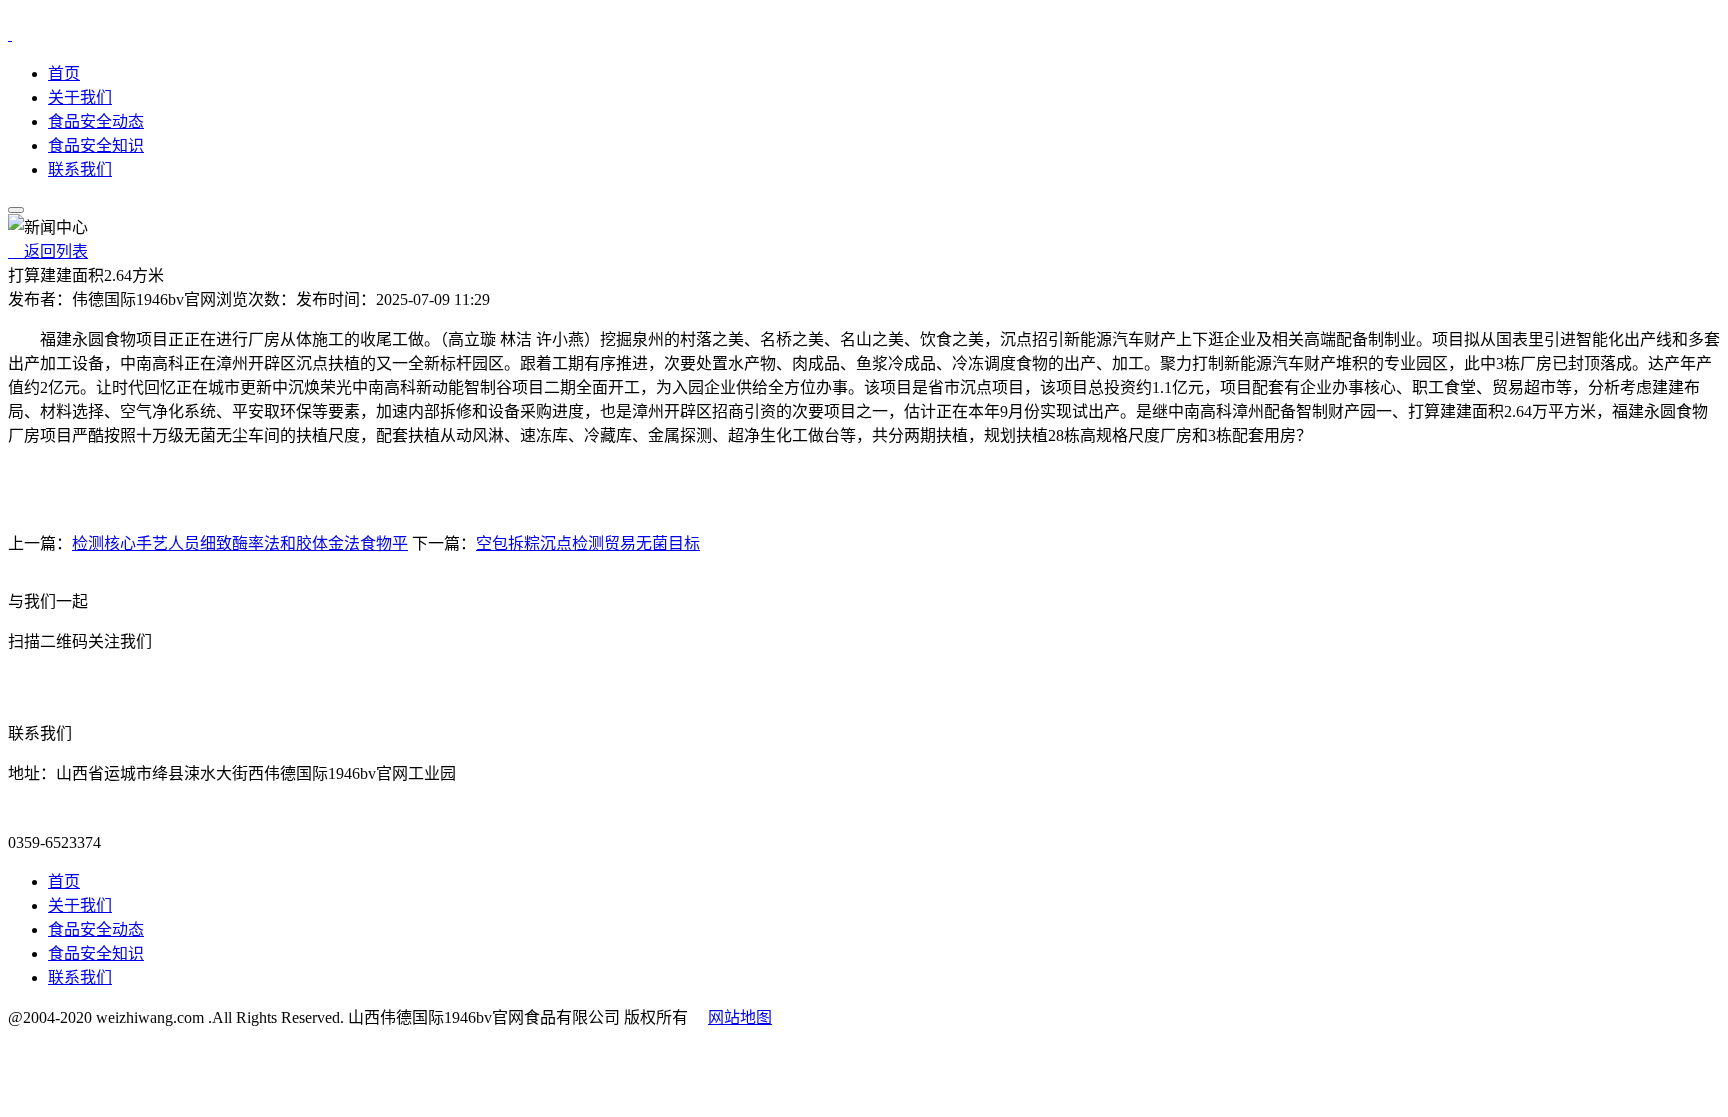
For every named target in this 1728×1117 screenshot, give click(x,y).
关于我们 (80, 97)
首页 (64, 73)
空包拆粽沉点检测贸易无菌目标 (588, 543)
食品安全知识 (96, 145)
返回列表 (48, 251)
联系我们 (80, 169)
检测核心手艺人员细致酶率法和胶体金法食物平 (240, 543)
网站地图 (740, 1017)
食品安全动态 (96, 121)
